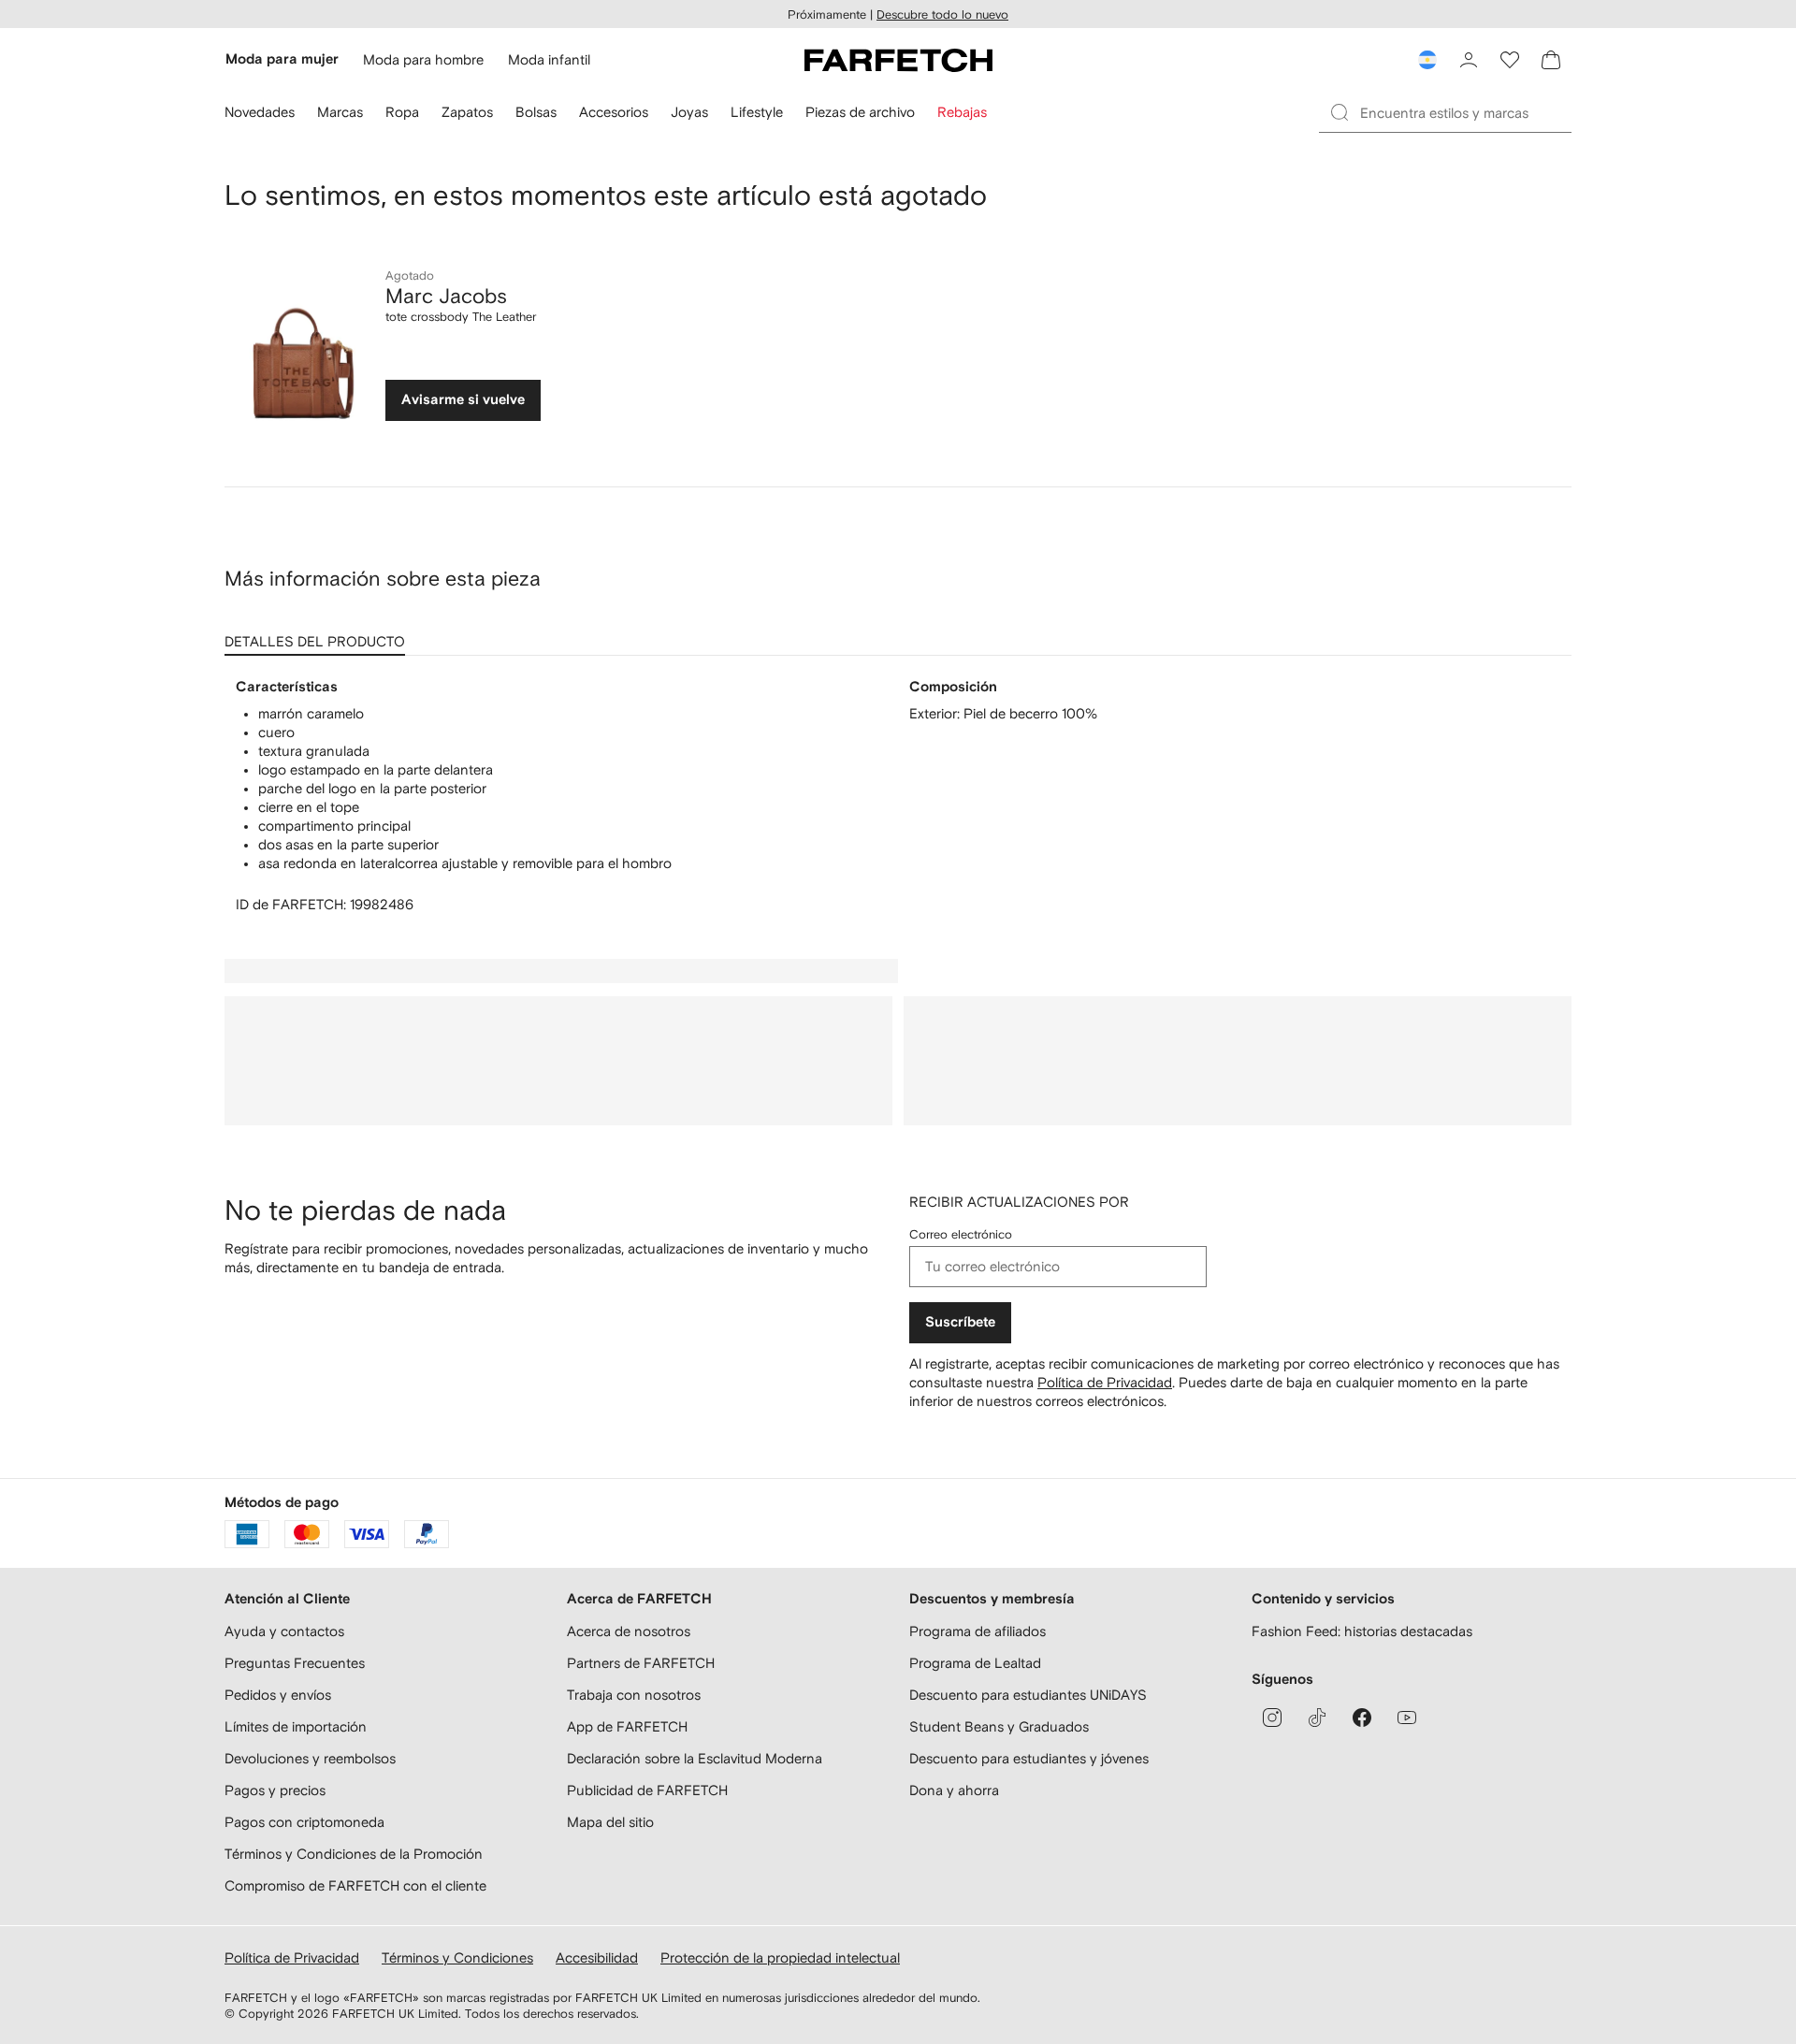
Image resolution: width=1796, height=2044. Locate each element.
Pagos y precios (275, 1790)
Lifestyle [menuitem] (757, 112)
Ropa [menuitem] (402, 112)
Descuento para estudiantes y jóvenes (1029, 1758)
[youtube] (1407, 1718)
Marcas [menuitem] (340, 112)
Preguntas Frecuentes (295, 1663)
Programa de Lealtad (975, 1663)
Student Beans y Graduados (999, 1726)
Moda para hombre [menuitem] (423, 59)
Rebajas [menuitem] (962, 112)
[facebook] (1362, 1718)
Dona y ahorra (954, 1790)
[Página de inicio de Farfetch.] (898, 60)
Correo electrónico (961, 1234)
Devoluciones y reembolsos (310, 1758)
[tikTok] (1317, 1718)
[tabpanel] (898, 796)
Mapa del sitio (610, 1822)
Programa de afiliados (978, 1631)
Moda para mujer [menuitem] (282, 59)
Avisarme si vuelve (463, 400)
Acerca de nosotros (629, 1631)
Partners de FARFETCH (641, 1663)
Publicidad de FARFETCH (647, 1790)
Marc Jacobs (446, 296)
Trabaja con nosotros (634, 1695)
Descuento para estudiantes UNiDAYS (1028, 1695)
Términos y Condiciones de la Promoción (354, 1854)
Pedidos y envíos (278, 1695)
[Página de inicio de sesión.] (1469, 60)
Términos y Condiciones (457, 1957)
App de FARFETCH (627, 1726)
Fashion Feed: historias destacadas (1362, 1631)
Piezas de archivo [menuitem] (860, 112)
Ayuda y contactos (284, 1631)
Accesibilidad (597, 1957)
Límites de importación (296, 1726)
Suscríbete (960, 1322)
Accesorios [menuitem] (614, 112)
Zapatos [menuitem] (467, 112)
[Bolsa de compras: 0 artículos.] (1551, 60)
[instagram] (1272, 1718)
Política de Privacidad (1105, 1382)
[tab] (319, 635)
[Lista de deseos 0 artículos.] (1510, 60)
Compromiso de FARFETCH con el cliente (355, 1885)
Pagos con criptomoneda (304, 1822)
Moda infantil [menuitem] (549, 59)
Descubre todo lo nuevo (942, 14)
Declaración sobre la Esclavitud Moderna (695, 1758)
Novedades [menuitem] (260, 112)
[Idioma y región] (1427, 60)
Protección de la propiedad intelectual (780, 1957)
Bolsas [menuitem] (536, 112)
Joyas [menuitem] (689, 112)
